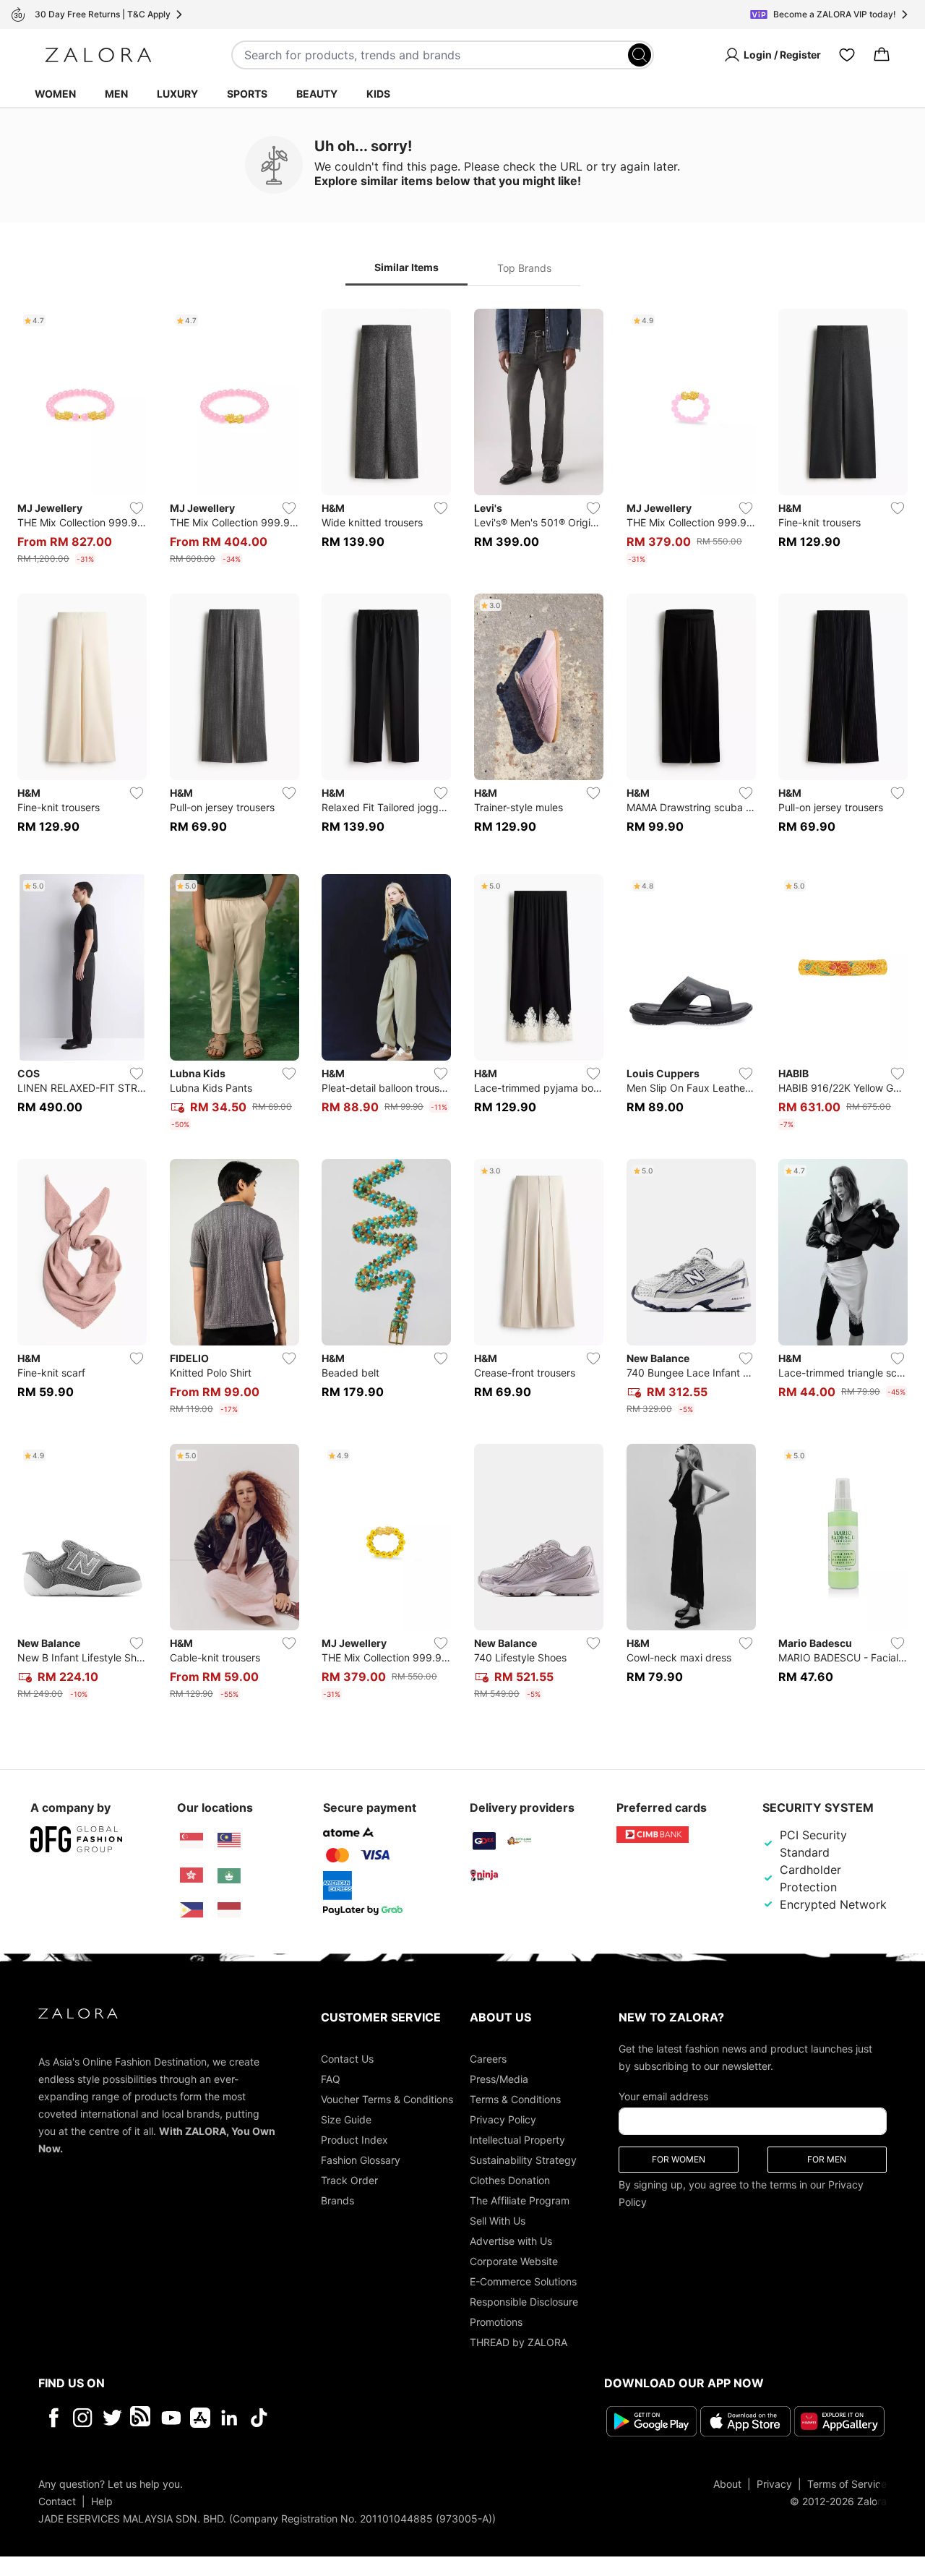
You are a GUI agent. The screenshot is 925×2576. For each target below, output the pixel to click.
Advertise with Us (511, 2241)
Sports (247, 94)
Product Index (354, 2140)
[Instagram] (83, 2418)
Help (102, 2501)
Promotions (496, 2322)
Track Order (349, 2180)
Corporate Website (514, 2261)
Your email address (663, 2096)
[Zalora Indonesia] (229, 1910)
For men (827, 2159)
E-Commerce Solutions (523, 2281)
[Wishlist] (847, 55)
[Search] (640, 55)
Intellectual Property (517, 2140)
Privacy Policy (503, 2119)
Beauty (317, 94)
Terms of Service (847, 2484)
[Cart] (882, 55)
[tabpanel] (462, 1007)
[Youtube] (171, 2418)
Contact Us (347, 2059)
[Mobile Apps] (200, 2418)
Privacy (774, 2484)
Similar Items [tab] (406, 267)
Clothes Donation (510, 2180)
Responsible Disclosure (524, 2302)
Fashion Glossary (361, 2160)
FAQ (331, 2079)
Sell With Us (498, 2221)
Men (116, 94)
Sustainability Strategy (523, 2160)
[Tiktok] (353, 2418)
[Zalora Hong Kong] (192, 1875)
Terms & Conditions (515, 2099)
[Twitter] (112, 2418)
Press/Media (499, 2079)
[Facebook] (53, 2418)
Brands (337, 2200)
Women (55, 94)
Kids (378, 94)
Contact (57, 2501)
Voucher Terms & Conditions (387, 2099)
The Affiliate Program (520, 2200)
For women (679, 2159)
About (727, 2484)
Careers (488, 2059)
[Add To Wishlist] (137, 508)
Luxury (177, 94)
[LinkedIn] (229, 2418)
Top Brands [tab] (524, 268)
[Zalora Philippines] (192, 1910)
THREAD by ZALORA (519, 2342)
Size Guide (346, 2119)
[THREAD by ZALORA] (142, 2418)
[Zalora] (98, 55)
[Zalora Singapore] (192, 1841)
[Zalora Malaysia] (229, 1841)
